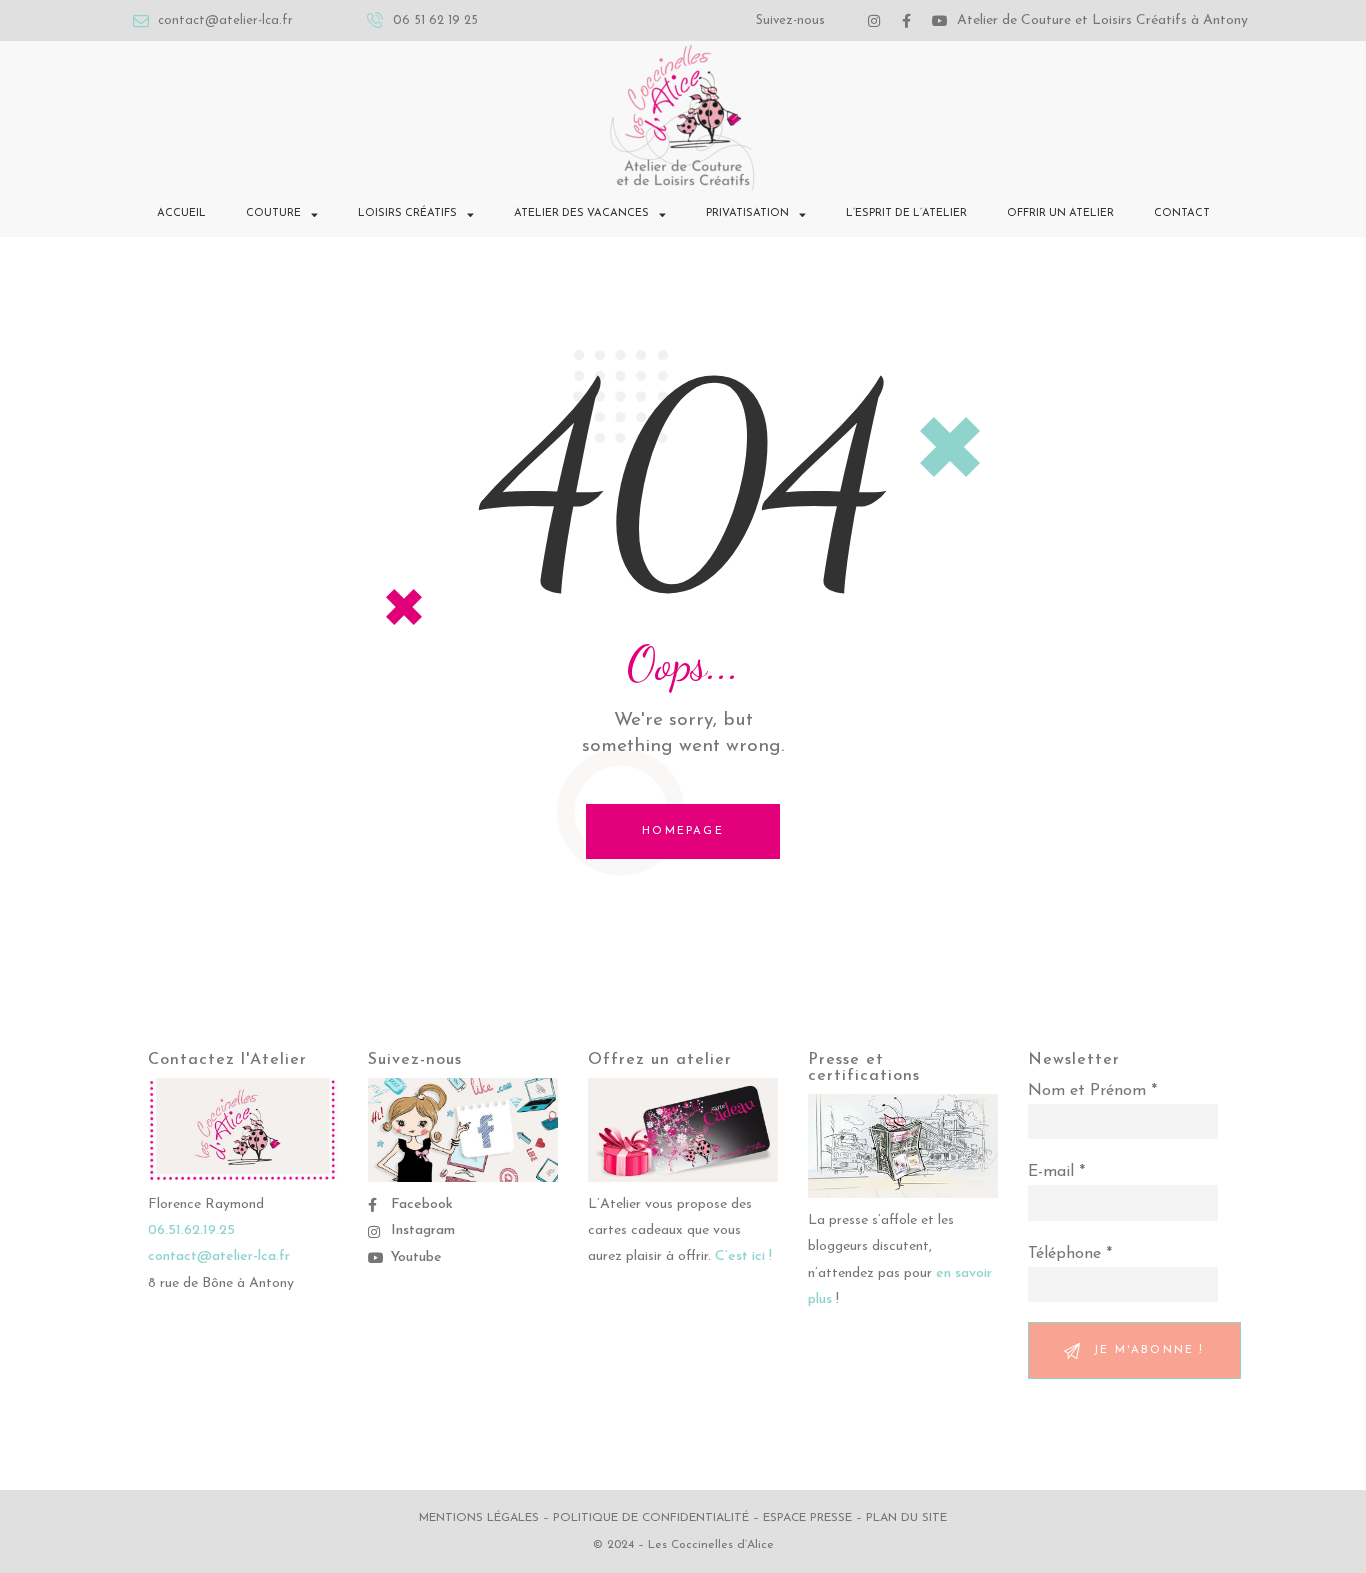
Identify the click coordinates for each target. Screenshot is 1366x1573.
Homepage (683, 831)
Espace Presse (807, 1518)
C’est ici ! (743, 1256)
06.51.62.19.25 (191, 1230)
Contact (1182, 213)
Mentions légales (479, 1518)
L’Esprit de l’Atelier (906, 213)
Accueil (181, 213)
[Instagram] (874, 21)
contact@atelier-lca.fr (219, 1256)
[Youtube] (940, 21)
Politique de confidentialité (651, 1518)
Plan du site (906, 1518)
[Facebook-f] (907, 21)
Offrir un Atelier (1060, 213)
